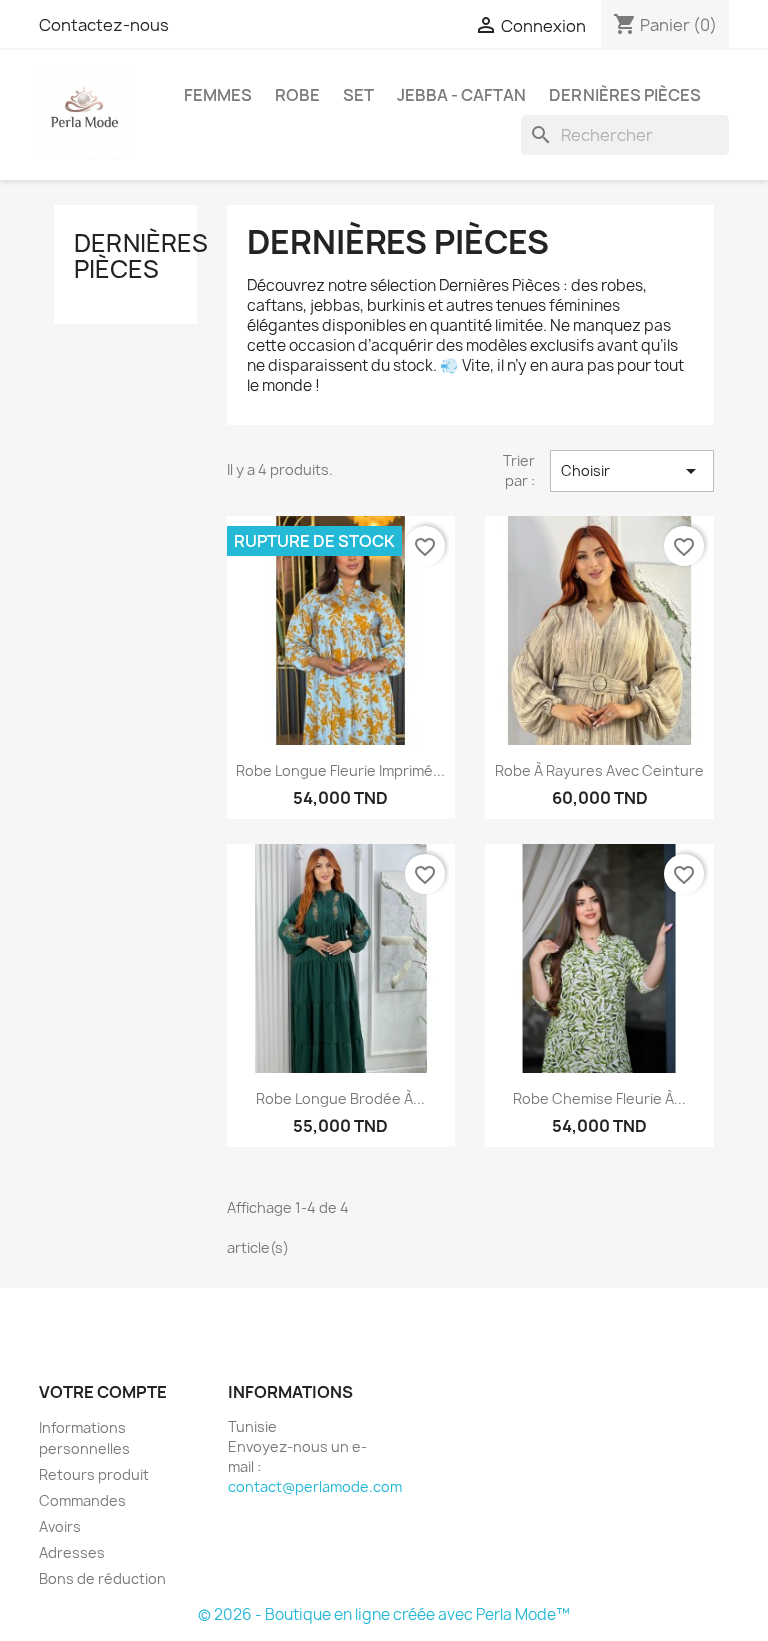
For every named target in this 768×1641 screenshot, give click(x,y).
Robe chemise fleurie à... (599, 1098)
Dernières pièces (625, 95)
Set (358, 95)
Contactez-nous (104, 25)
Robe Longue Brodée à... (340, 1098)
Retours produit (94, 1474)
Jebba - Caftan (461, 95)
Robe (297, 95)
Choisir (632, 471)
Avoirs (60, 1526)
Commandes (82, 1500)
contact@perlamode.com (315, 1486)
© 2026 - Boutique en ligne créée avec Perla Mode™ (384, 1614)
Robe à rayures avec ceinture (599, 770)
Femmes (218, 95)
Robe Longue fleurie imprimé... (340, 770)
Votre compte (103, 1392)
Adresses (72, 1552)
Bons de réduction (102, 1578)
